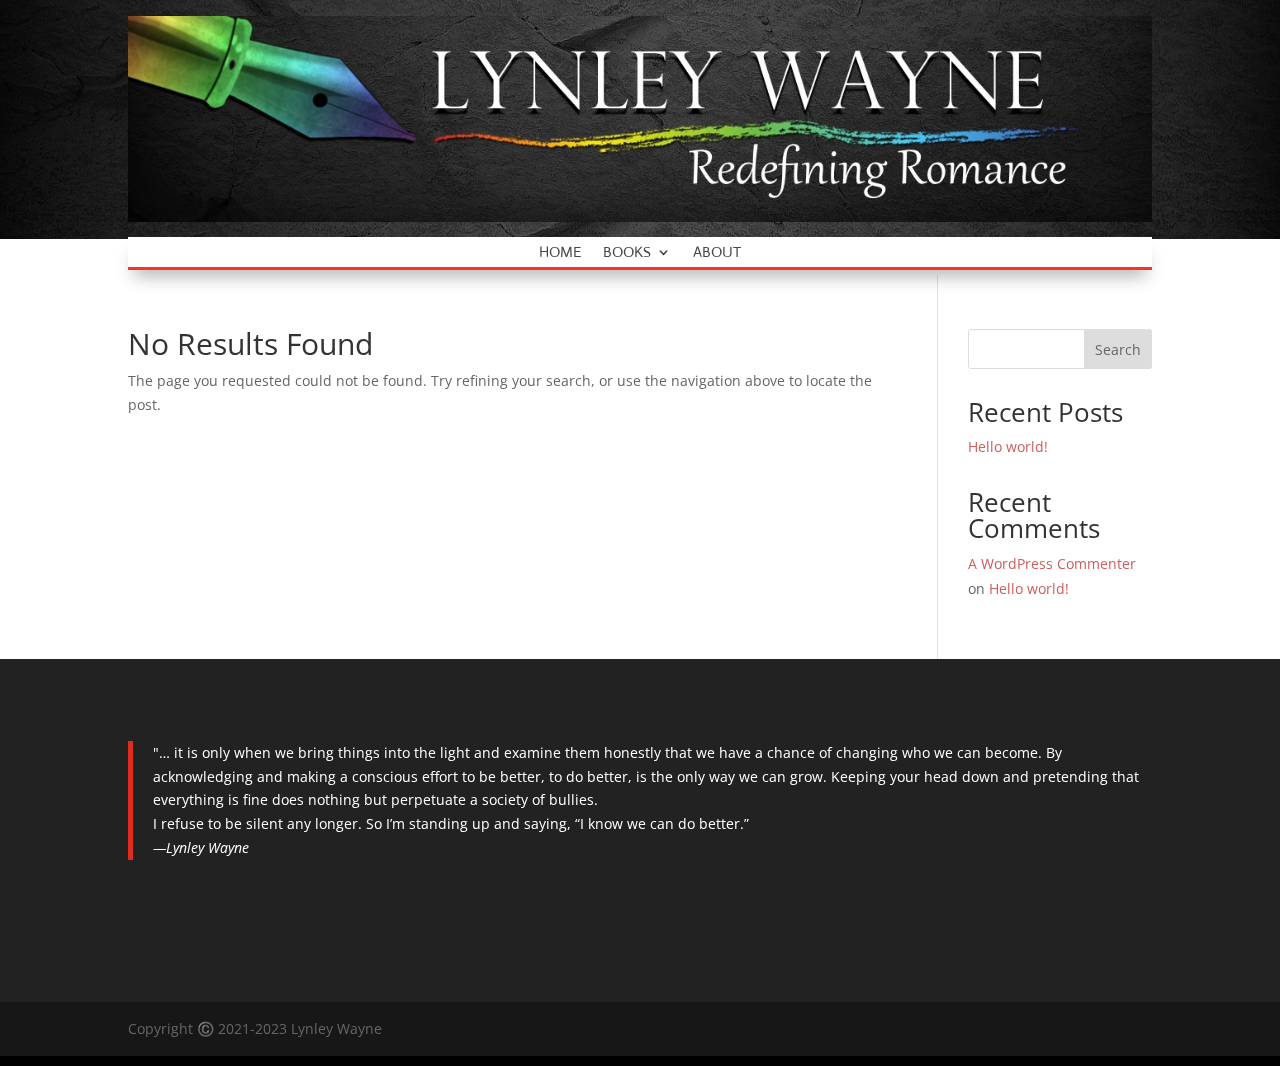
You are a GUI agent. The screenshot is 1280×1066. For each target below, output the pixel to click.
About (717, 253)
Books (627, 253)
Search (1118, 349)
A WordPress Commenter (1052, 563)
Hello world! (1008, 446)
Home (560, 253)
